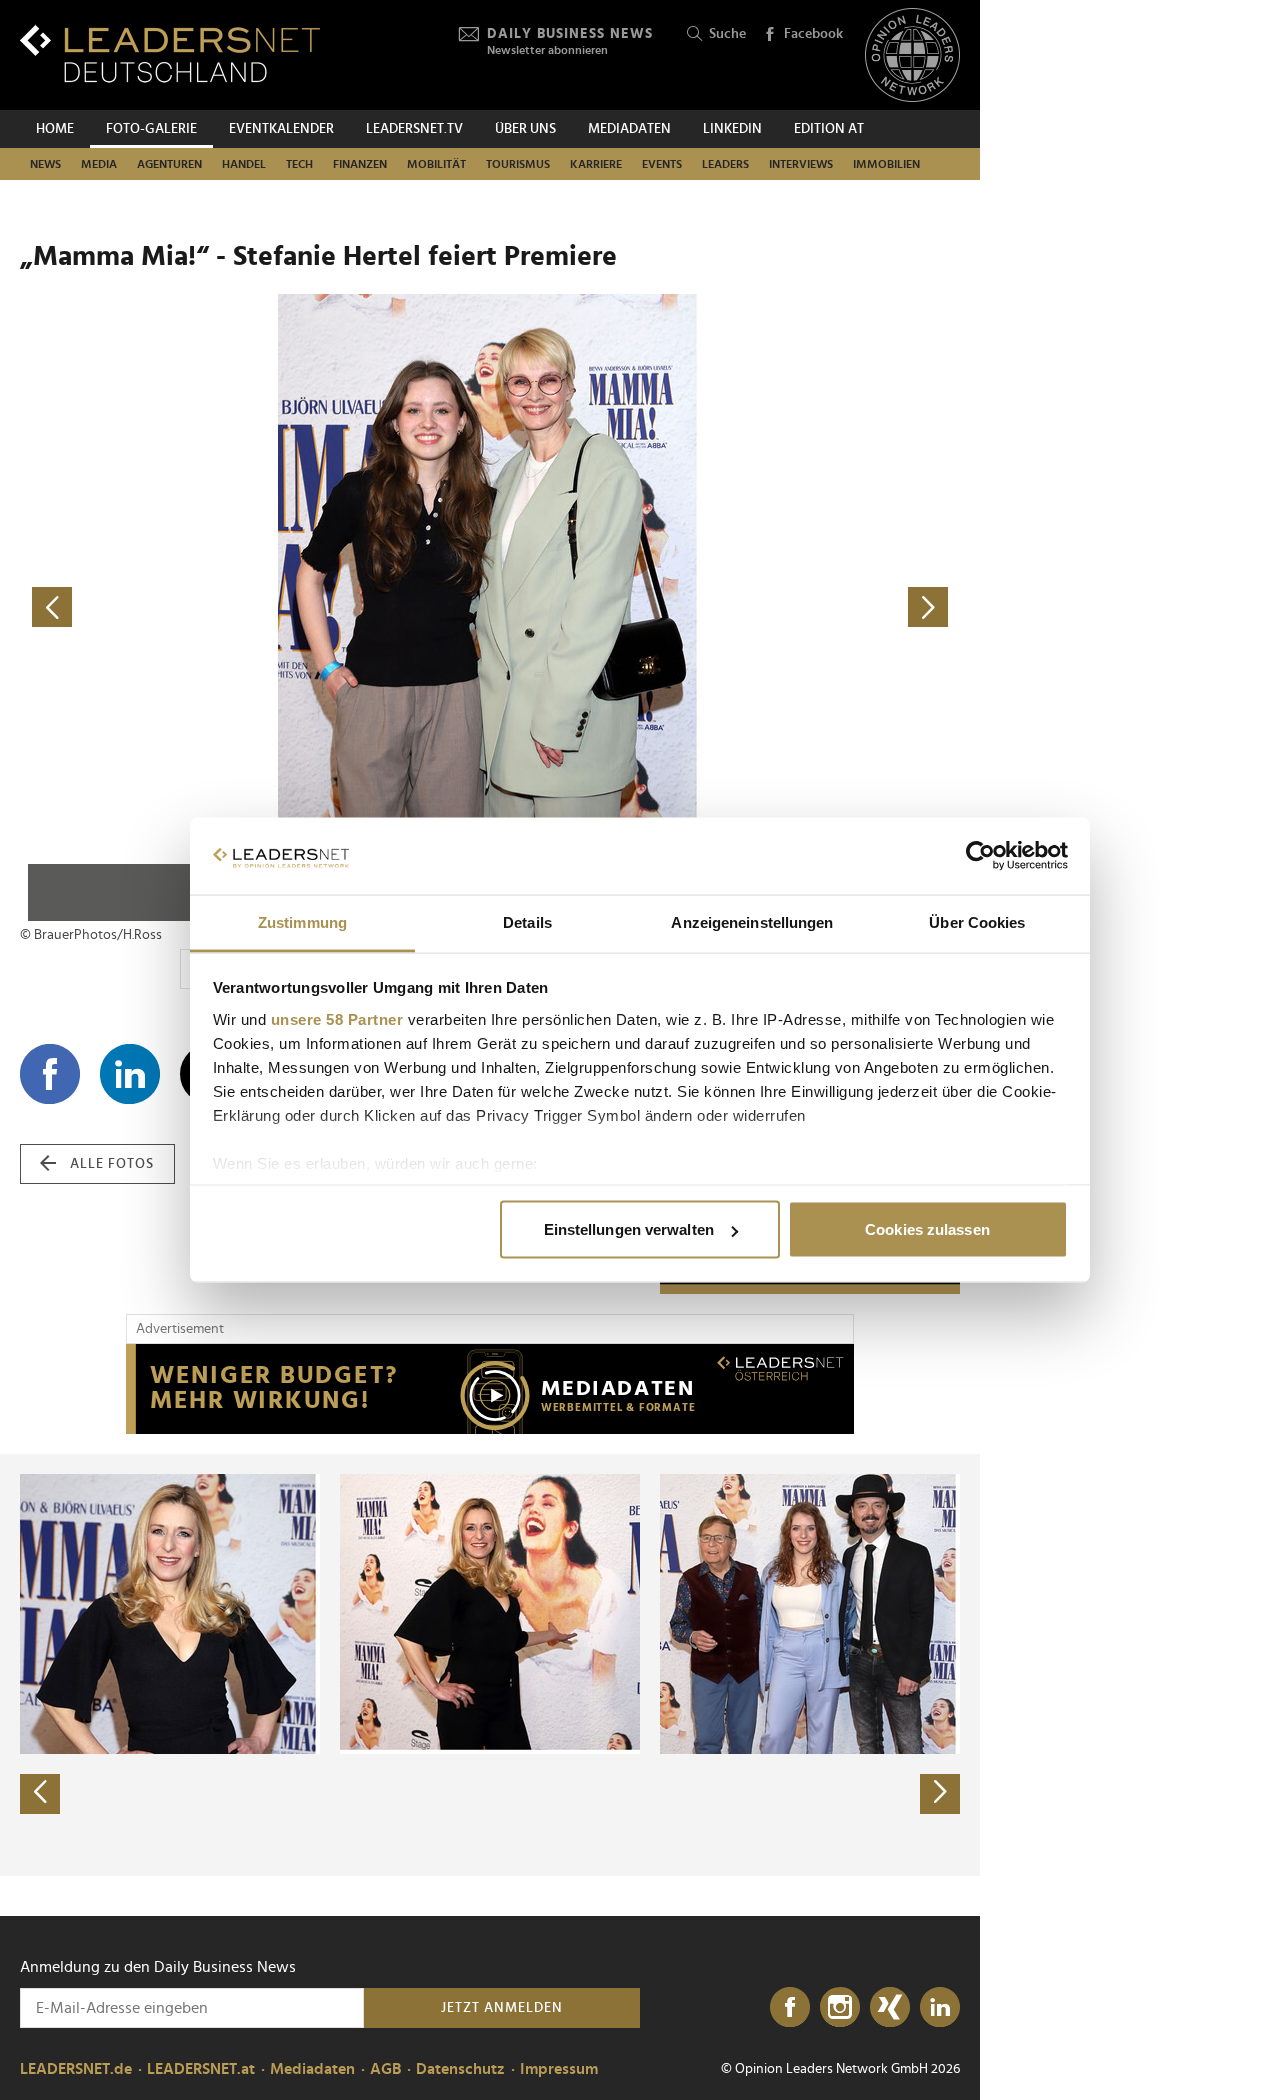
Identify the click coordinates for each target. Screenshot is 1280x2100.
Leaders (725, 164)
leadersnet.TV (414, 129)
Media (99, 164)
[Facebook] (790, 2008)
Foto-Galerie (151, 129)
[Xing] (890, 2008)
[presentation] (40, 1794)
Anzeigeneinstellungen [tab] (752, 921)
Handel (244, 164)
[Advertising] (490, 1389)
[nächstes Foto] (725, 607)
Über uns (525, 129)
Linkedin (732, 129)
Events (662, 164)
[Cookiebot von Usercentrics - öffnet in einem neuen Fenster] (980, 856)
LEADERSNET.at (201, 2069)
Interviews (801, 164)
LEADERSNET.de (76, 2069)
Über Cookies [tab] (977, 921)
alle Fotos (112, 1164)
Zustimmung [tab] (302, 921)
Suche (727, 34)
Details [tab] (527, 921)
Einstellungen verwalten (629, 1229)
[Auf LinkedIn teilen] (130, 1074)
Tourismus (518, 164)
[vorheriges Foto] (255, 607)
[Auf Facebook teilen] (50, 1074)
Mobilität (436, 164)
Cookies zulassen (927, 1229)
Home (55, 129)
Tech (299, 164)
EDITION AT (829, 129)
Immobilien (886, 164)
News (45, 164)
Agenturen (169, 164)
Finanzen (360, 164)
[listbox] (490, 1665)
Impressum (559, 2069)
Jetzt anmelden (502, 2008)
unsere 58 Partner (337, 1018)
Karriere (596, 164)
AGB (385, 2069)
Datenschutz (460, 2069)
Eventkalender (281, 129)
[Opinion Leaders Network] (912, 55)
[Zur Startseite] (170, 53)
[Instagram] (840, 2008)
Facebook (813, 34)
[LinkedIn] (940, 2008)
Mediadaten (629, 129)
